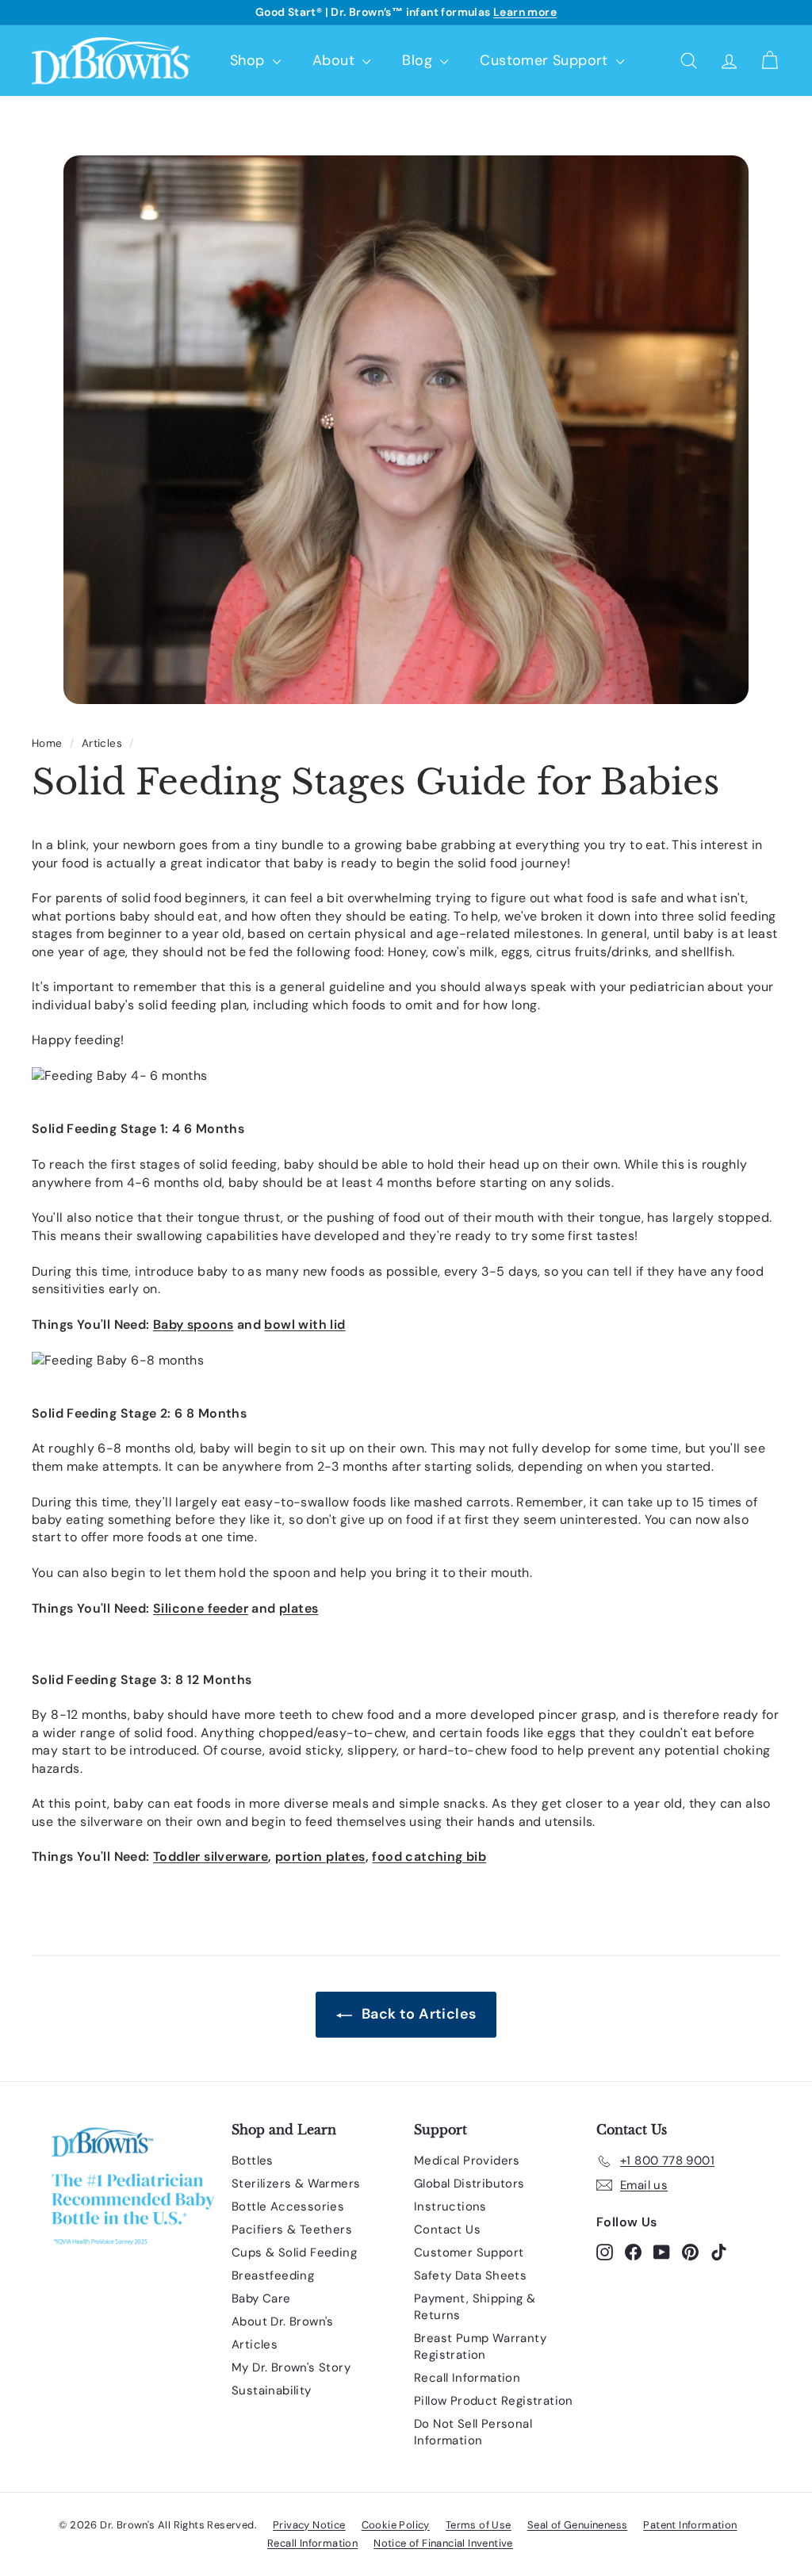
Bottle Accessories (288, 2207)
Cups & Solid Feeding (294, 2253)
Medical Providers (467, 2161)
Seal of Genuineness (578, 2525)
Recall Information (467, 2378)
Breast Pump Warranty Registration (480, 2346)
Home (47, 743)
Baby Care (261, 2298)
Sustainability (272, 2390)
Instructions (450, 2207)
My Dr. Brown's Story (291, 2367)
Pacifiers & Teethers (292, 2230)
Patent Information (690, 2525)
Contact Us (447, 2230)
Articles (102, 743)
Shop (249, 60)
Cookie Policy (396, 2525)
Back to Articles (417, 2014)
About (335, 60)
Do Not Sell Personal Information (473, 2432)
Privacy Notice (309, 2525)
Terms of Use (479, 2525)
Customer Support (546, 60)
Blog (419, 60)
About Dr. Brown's (283, 2321)
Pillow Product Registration (494, 2401)
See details (500, 12)
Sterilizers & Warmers (296, 2184)
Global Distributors (469, 2184)
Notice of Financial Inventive (443, 2543)
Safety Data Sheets (470, 2276)
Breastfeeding (273, 2276)
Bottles (253, 2161)
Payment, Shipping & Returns (475, 2307)
